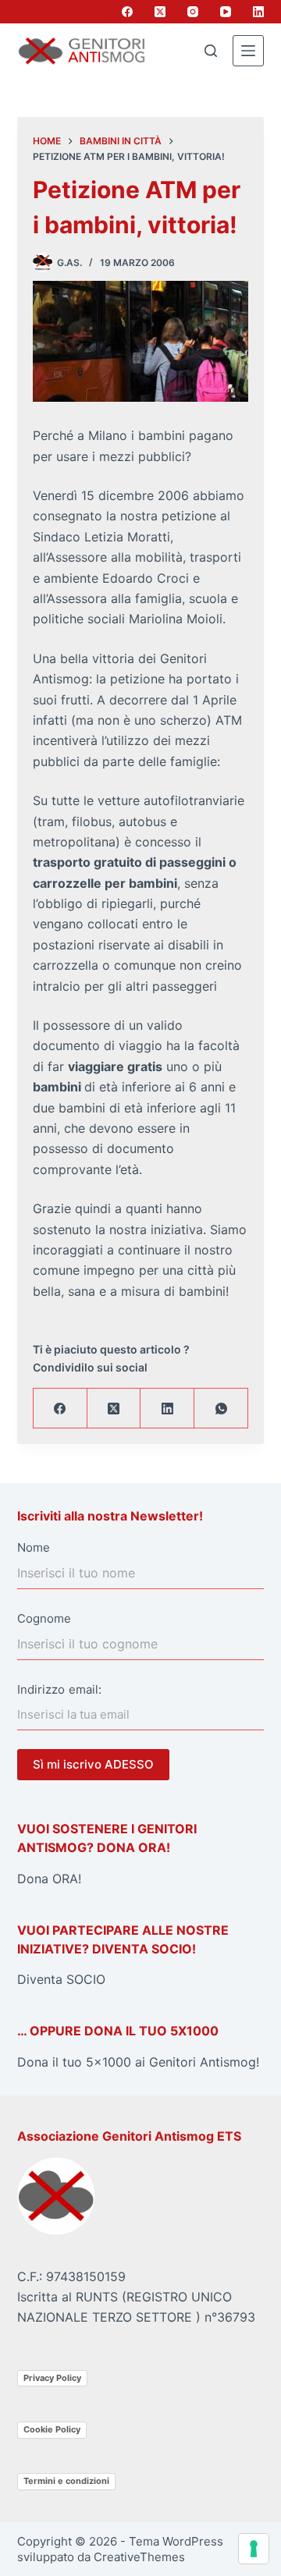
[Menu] (248, 51)
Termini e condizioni (66, 2481)
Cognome (44, 1618)
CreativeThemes (139, 2557)
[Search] (211, 51)
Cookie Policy (52, 2429)
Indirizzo (41, 1689)
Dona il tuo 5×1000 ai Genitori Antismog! (138, 2062)
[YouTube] (226, 12)
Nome (34, 1547)
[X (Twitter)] (160, 12)
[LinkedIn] (258, 12)
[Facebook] (127, 12)
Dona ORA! (49, 1879)
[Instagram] (193, 12)
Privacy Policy (52, 2378)
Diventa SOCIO (61, 1979)
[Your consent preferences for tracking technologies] (254, 2549)
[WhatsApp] (221, 1409)
